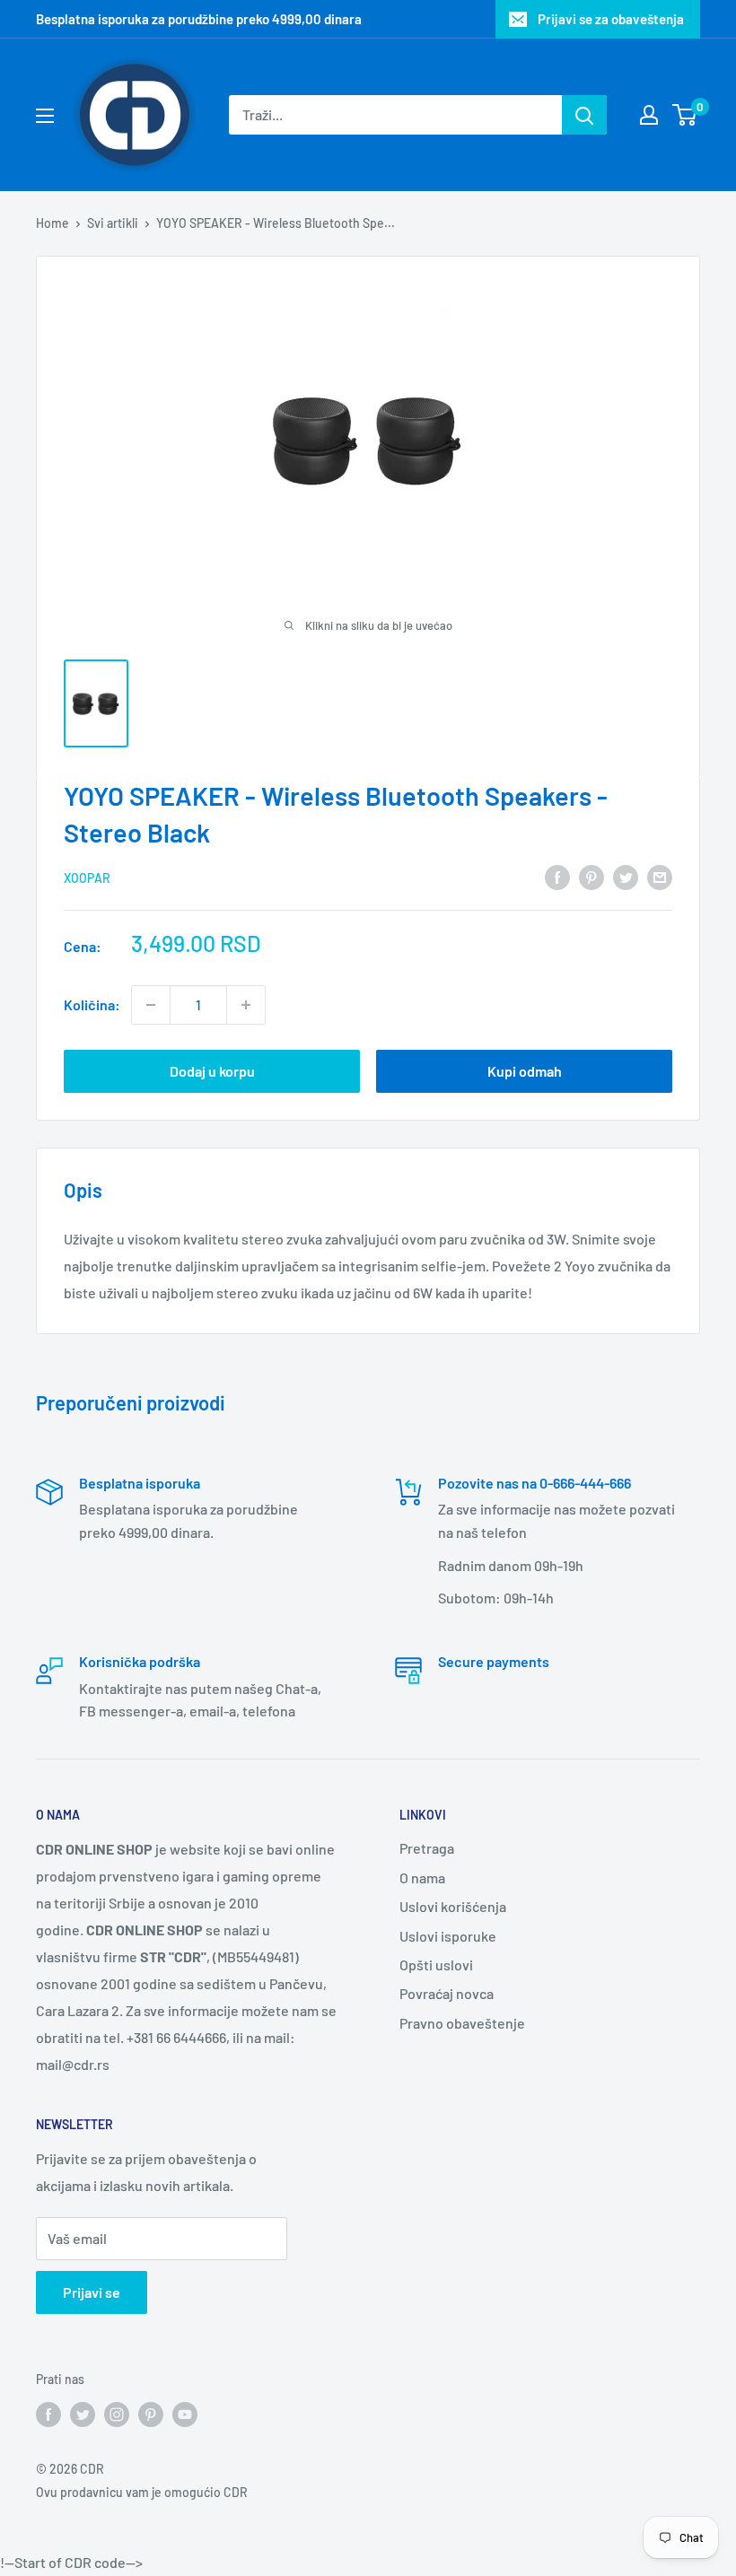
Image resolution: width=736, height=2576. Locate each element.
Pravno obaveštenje (462, 2023)
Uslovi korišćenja (453, 1906)
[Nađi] (584, 115)
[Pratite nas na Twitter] (83, 2414)
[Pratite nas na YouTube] (185, 2414)
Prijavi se (92, 2292)
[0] (685, 115)
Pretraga (427, 1848)
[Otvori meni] (45, 116)
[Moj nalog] (649, 115)
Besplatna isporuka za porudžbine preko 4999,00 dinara (199, 19)
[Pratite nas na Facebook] (48, 2414)
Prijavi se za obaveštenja (611, 19)
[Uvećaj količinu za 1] (246, 1005)
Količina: (92, 1004)
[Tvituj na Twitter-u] (626, 876)
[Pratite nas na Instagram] (117, 2414)
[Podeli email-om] (660, 876)
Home (53, 223)
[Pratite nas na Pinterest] (151, 2414)
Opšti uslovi (436, 1965)
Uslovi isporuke (448, 1936)
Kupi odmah (525, 1071)
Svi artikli (113, 223)
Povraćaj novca (447, 1993)
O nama (422, 1877)
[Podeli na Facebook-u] (557, 876)
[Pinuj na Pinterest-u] (591, 876)
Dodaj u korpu (212, 1071)
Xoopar (87, 878)
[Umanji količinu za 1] (151, 1005)
